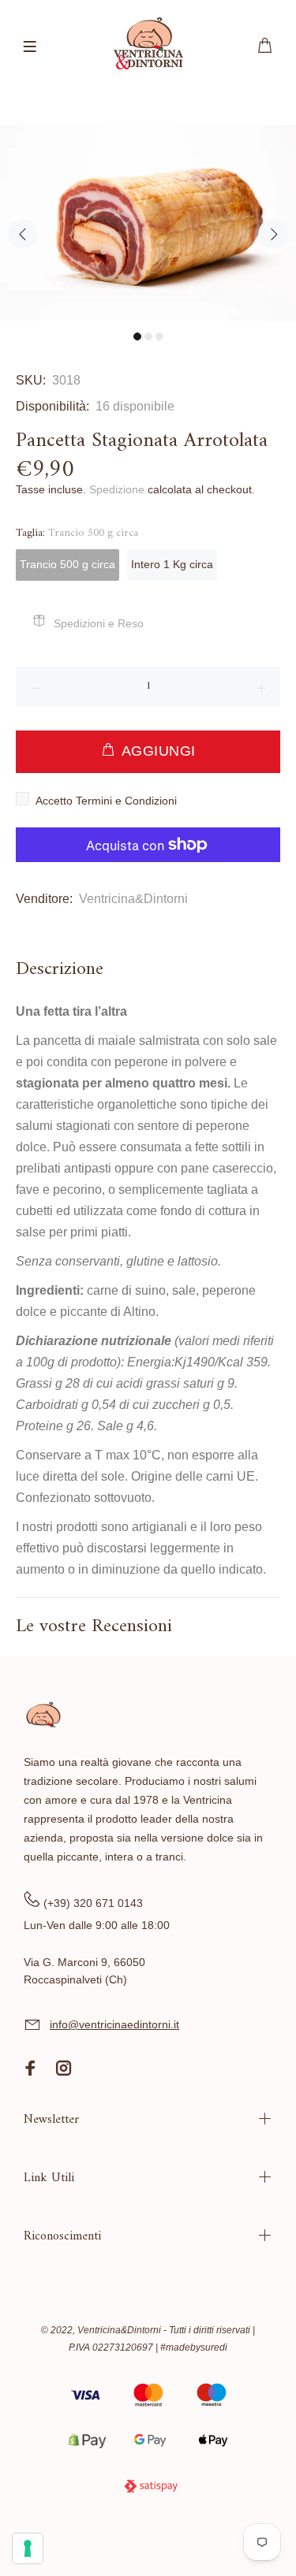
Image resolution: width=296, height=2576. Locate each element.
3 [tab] (159, 336)
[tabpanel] (148, 223)
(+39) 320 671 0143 (93, 1903)
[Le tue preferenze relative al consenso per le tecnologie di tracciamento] (28, 2548)
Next (273, 234)
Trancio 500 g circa (67, 564)
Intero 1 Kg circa (172, 564)
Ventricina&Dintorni (133, 899)
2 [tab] (148, 336)
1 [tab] (137, 336)
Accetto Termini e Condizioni (106, 801)
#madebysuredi (194, 2347)
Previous (23, 234)
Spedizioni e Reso (99, 623)
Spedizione (117, 489)
